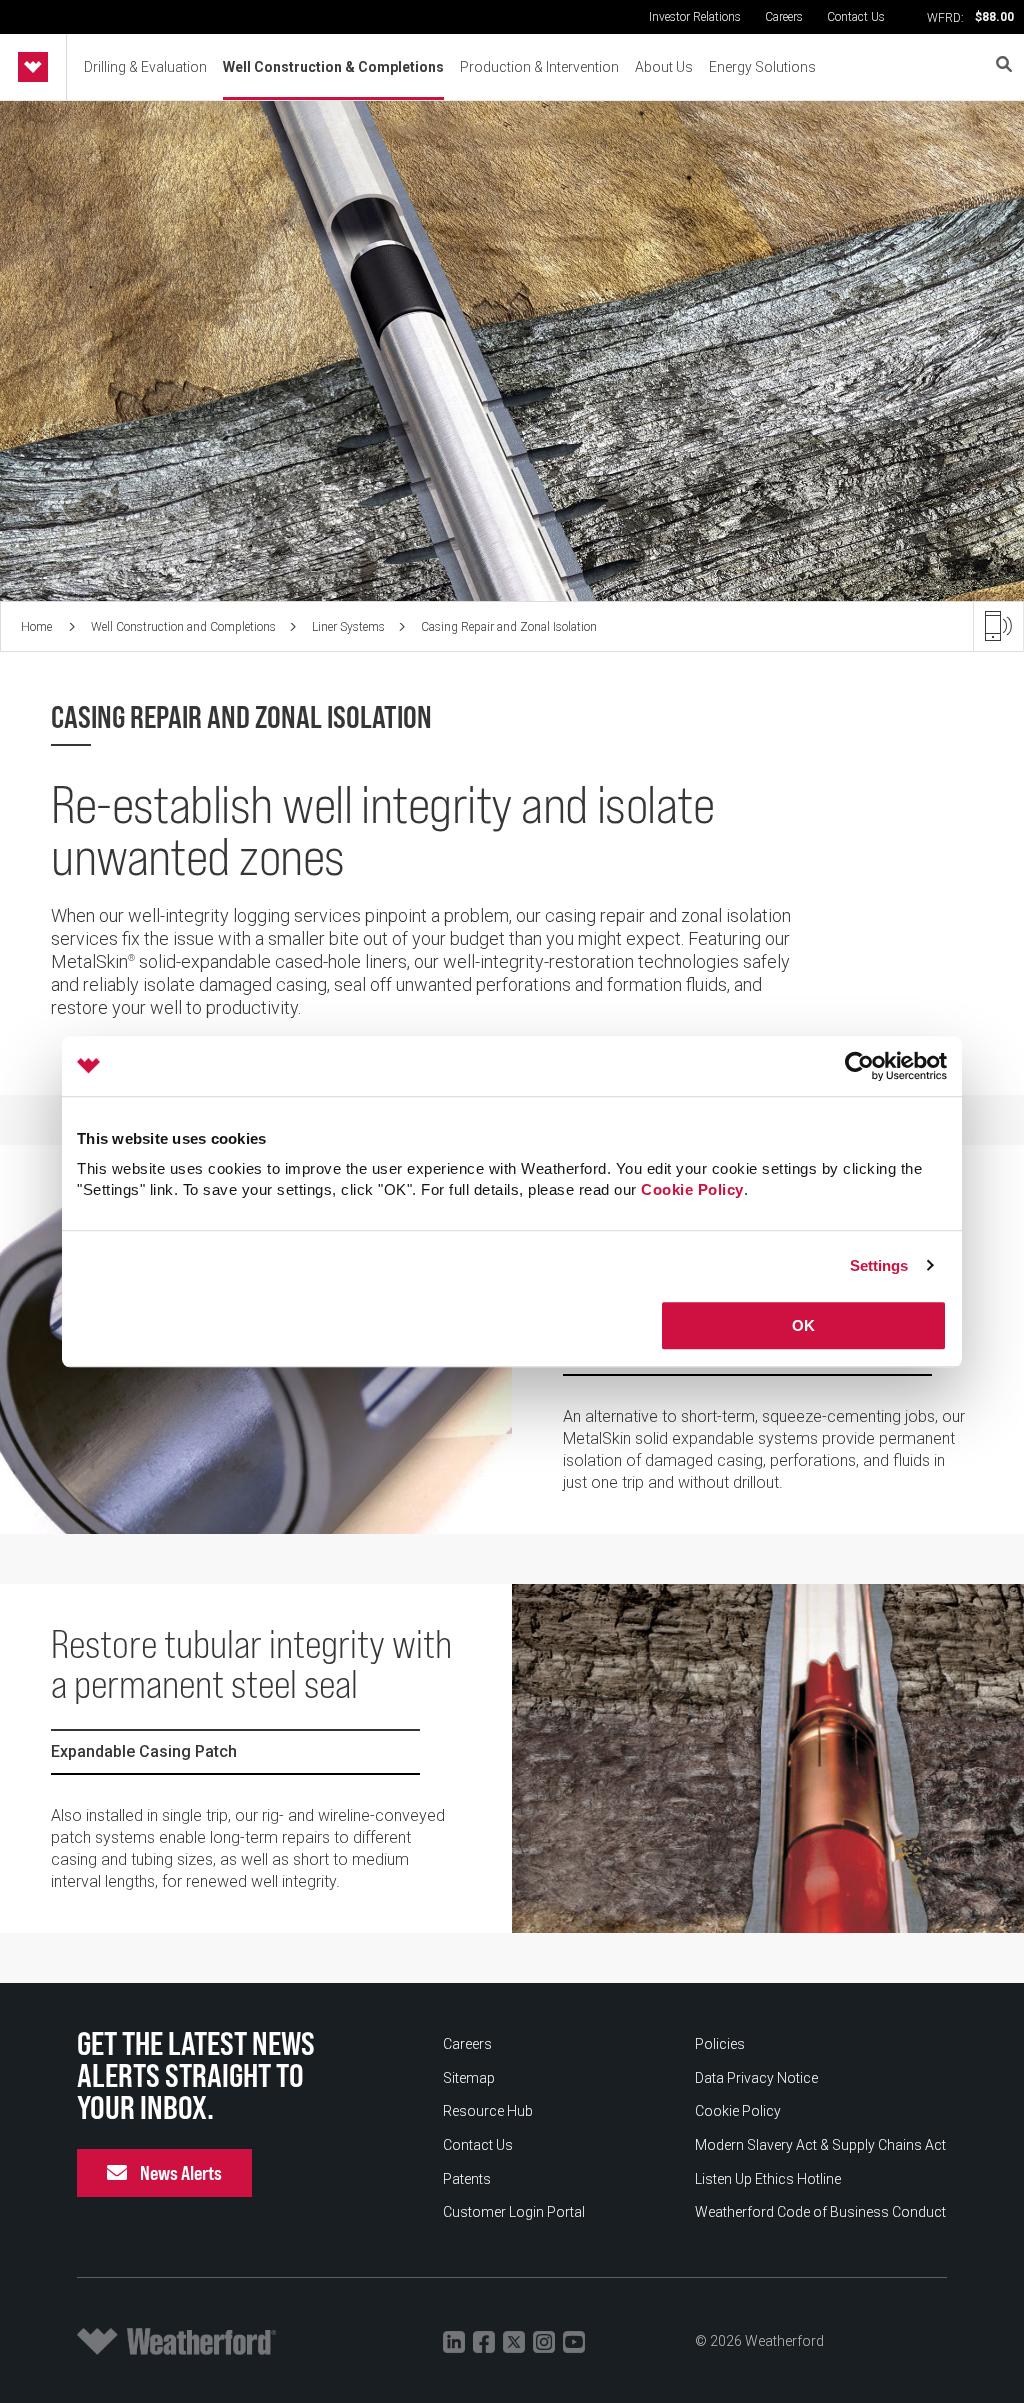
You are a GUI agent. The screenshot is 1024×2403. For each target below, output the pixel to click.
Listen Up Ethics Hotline (768, 2179)
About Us (664, 67)
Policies (720, 2044)
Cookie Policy (692, 1189)
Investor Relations (695, 17)
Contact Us (856, 17)
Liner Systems (348, 627)
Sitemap (469, 2078)
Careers (784, 17)
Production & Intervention (539, 67)
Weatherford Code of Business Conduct (820, 2212)
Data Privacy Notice (756, 2078)
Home (38, 627)
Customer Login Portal (514, 2212)
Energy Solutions (762, 67)
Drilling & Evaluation (145, 67)
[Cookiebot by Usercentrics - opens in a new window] (859, 1066)
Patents (467, 2179)
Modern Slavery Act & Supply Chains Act (820, 2145)
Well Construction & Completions (333, 67)
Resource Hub (488, 2111)
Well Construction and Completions (183, 627)
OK (803, 1325)
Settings (879, 1265)
